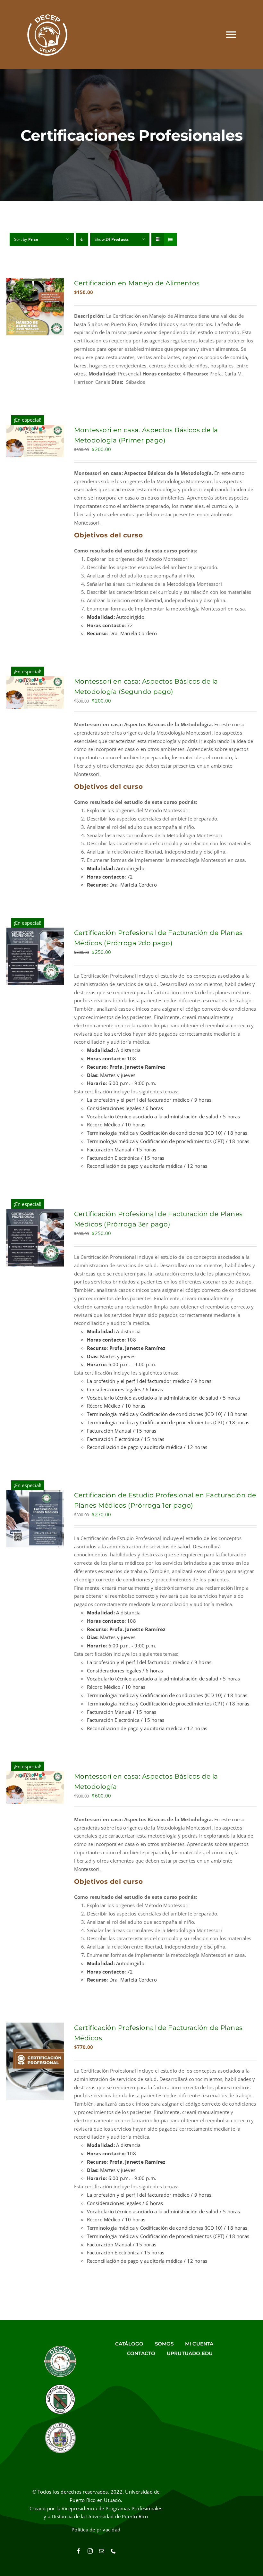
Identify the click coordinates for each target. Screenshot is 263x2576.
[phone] (113, 2551)
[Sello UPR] (60, 2424)
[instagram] (90, 2551)
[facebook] (79, 2551)
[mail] (102, 2551)
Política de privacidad (96, 2530)
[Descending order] (82, 239)
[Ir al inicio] (47, 35)
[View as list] (170, 239)
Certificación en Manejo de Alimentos (137, 283)
